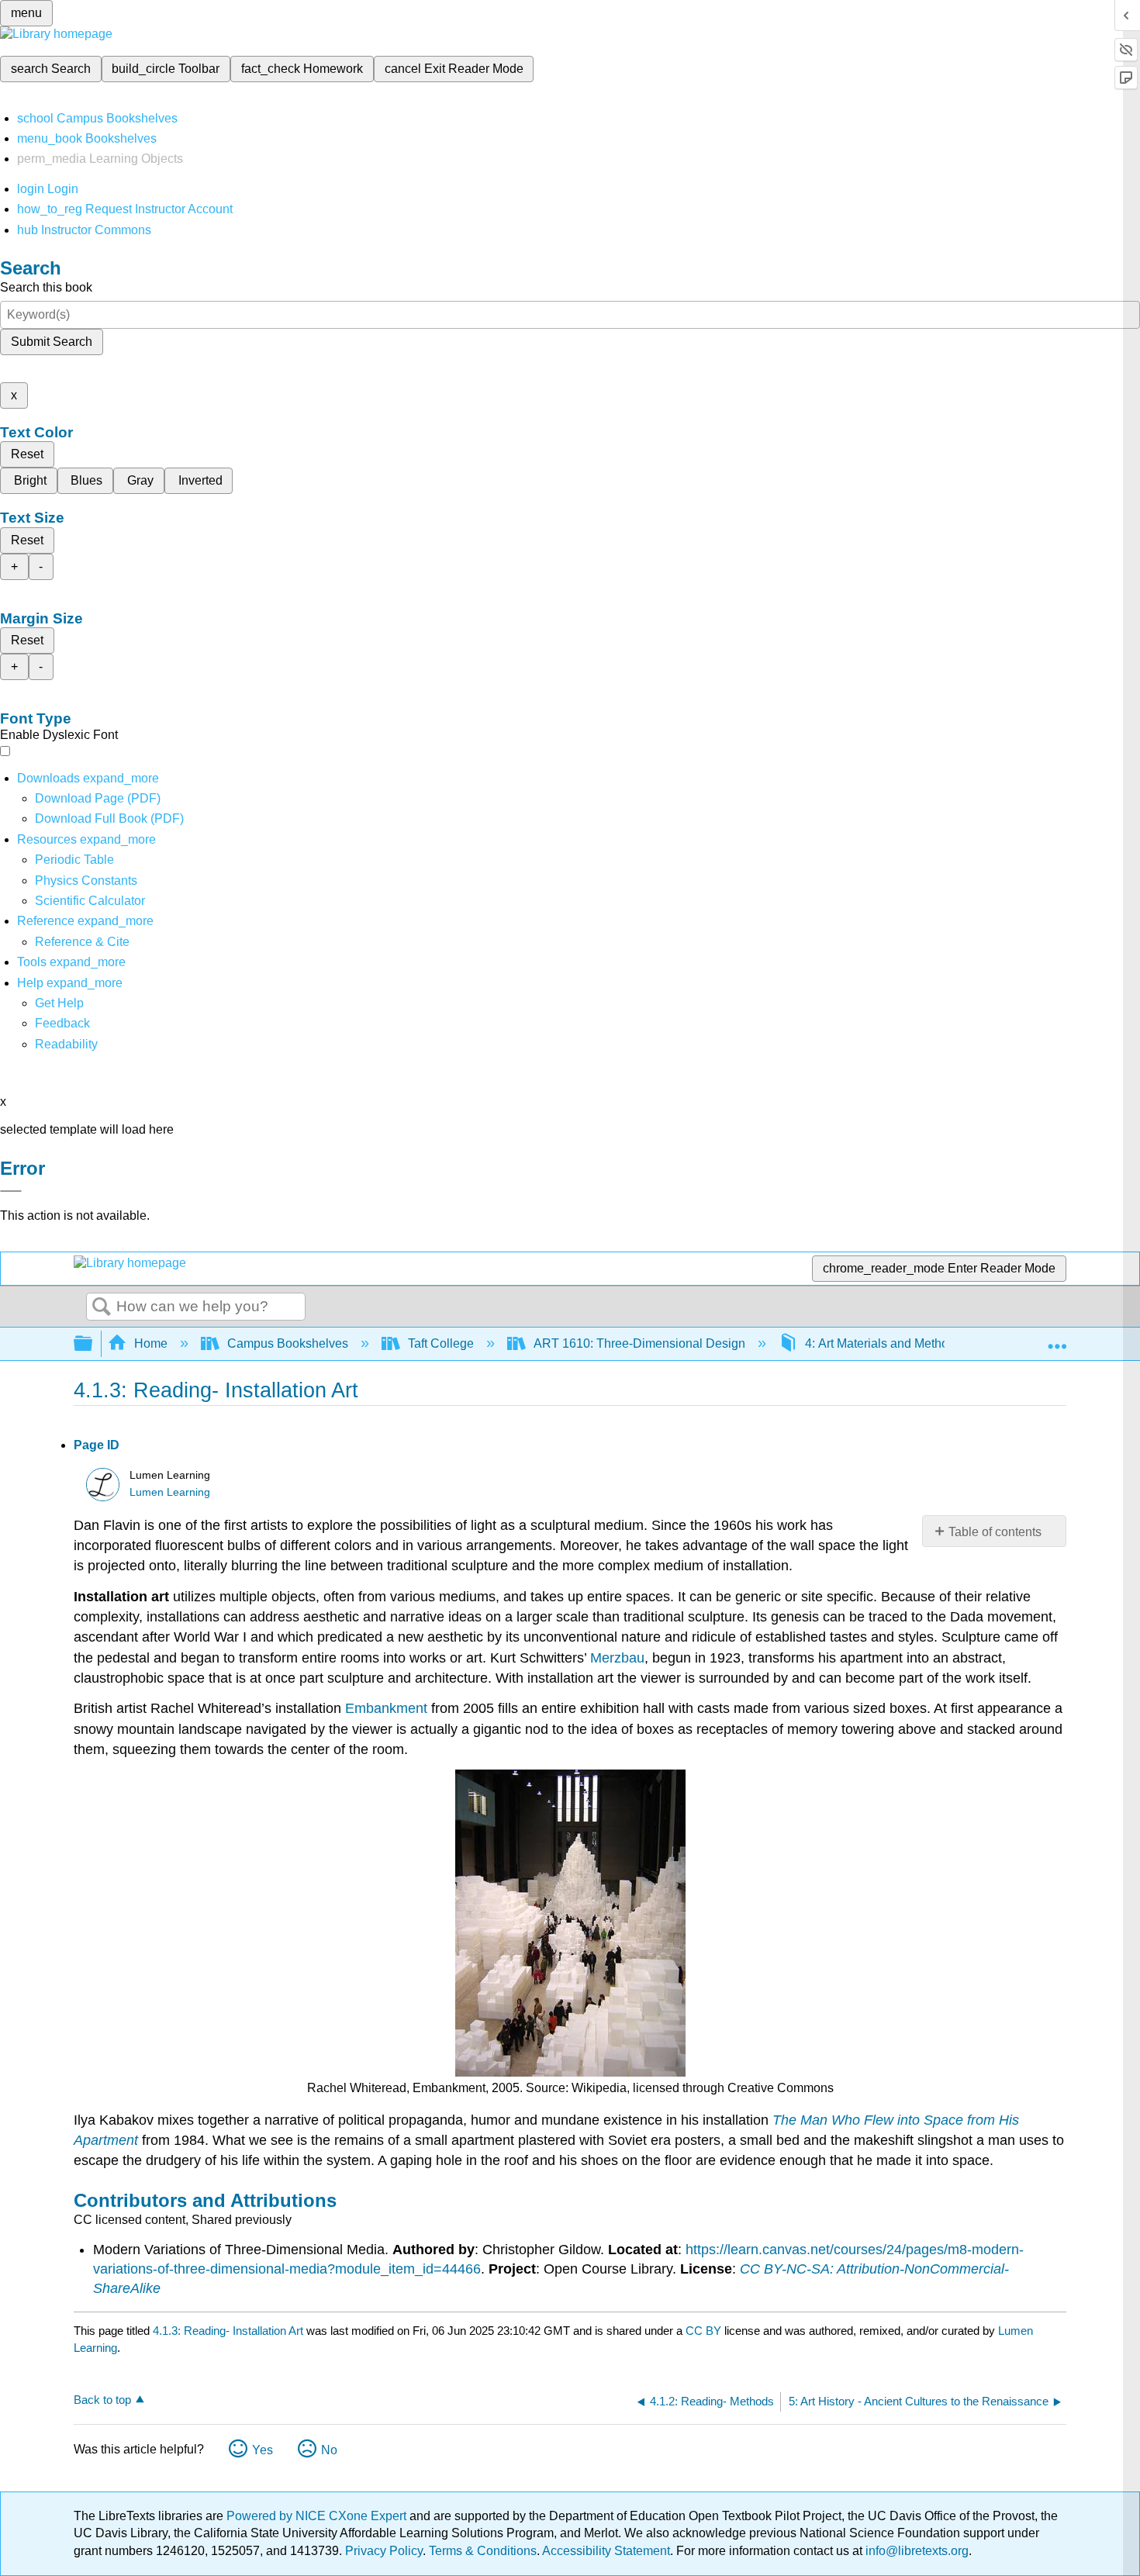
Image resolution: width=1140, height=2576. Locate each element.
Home (151, 1343)
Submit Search (52, 342)
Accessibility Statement (606, 2551)
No (329, 2450)
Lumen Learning (170, 1492)
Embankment (386, 1708)
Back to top (102, 2400)
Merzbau (617, 1658)
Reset (27, 454)
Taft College (441, 1343)
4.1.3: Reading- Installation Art (228, 2331)
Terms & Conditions (483, 2551)
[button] (62, 1023)
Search (102, 1307)
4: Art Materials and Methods (883, 1343)
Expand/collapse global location (1057, 1339)
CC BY (705, 2331)
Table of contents (995, 1532)
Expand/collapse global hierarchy (93, 1344)
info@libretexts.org (915, 2551)
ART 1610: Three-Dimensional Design (639, 1343)
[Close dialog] (11, 1191)
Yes (263, 2450)
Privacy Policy (384, 2551)
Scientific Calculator (90, 901)
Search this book (46, 287)
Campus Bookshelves (288, 1343)
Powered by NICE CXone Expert (318, 2516)
